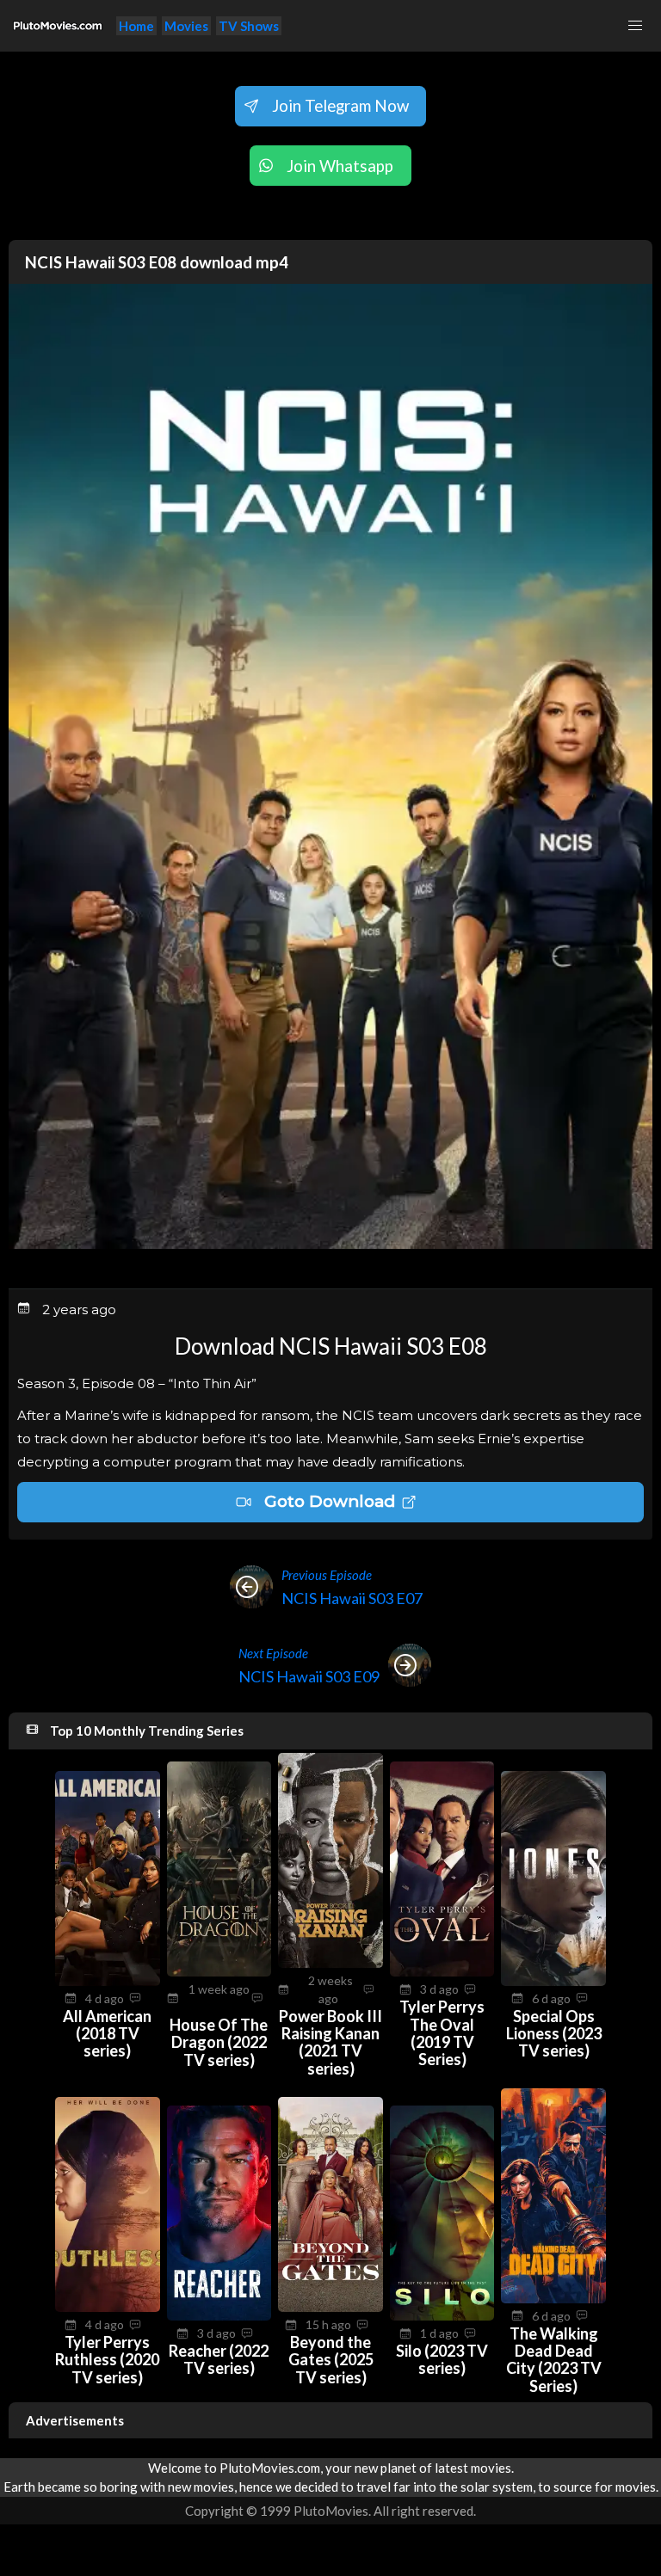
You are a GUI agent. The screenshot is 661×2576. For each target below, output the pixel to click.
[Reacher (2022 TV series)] (219, 2315)
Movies (186, 26)
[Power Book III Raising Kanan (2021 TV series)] (330, 1963)
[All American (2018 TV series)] (108, 1981)
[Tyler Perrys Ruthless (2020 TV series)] (108, 2307)
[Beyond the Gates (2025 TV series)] (330, 2307)
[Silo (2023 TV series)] (442, 2315)
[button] (635, 26)
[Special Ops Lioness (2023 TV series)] (553, 1981)
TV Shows (249, 26)
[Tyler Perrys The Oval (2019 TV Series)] (442, 1971)
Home (136, 26)
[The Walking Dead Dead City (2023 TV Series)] (553, 2298)
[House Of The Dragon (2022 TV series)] (219, 1971)
